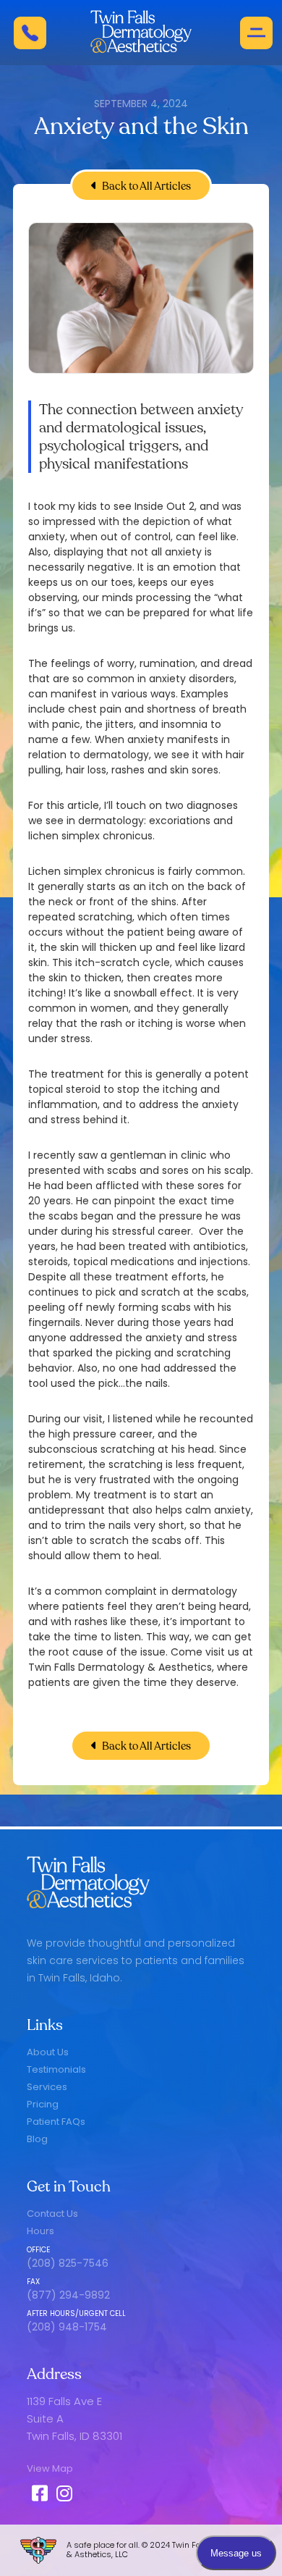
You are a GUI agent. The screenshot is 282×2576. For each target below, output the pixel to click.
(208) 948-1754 (67, 2327)
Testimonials (56, 2069)
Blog (37, 2139)
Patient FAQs (56, 2122)
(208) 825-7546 (68, 2263)
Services (47, 2087)
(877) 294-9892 (68, 2295)
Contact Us (52, 2214)
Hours (40, 2231)
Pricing (43, 2104)
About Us (48, 2052)
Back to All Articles (141, 186)
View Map (50, 2468)
